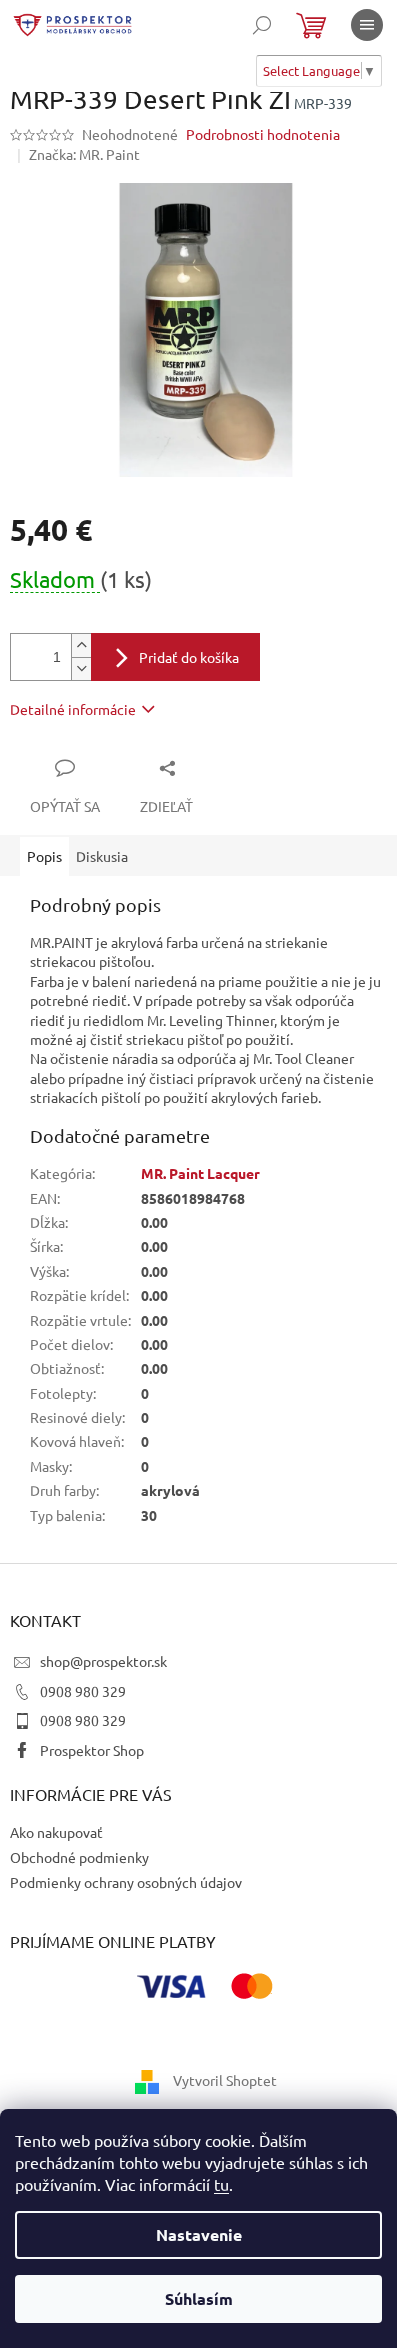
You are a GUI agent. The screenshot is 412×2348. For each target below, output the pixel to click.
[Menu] (367, 25)
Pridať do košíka (189, 657)
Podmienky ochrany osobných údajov (126, 1882)
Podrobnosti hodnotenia (263, 134)
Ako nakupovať (56, 1832)
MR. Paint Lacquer (200, 1173)
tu (221, 2184)
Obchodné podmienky (79, 1857)
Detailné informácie (73, 709)
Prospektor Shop (92, 1750)
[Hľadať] (262, 25)
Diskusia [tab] (102, 856)
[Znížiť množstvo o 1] (81, 668)
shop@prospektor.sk (103, 1661)
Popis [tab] (44, 856)
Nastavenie (199, 2234)
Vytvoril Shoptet (225, 2080)
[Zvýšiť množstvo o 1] (81, 645)
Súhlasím (199, 2298)
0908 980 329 (83, 1691)
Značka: (84, 154)
